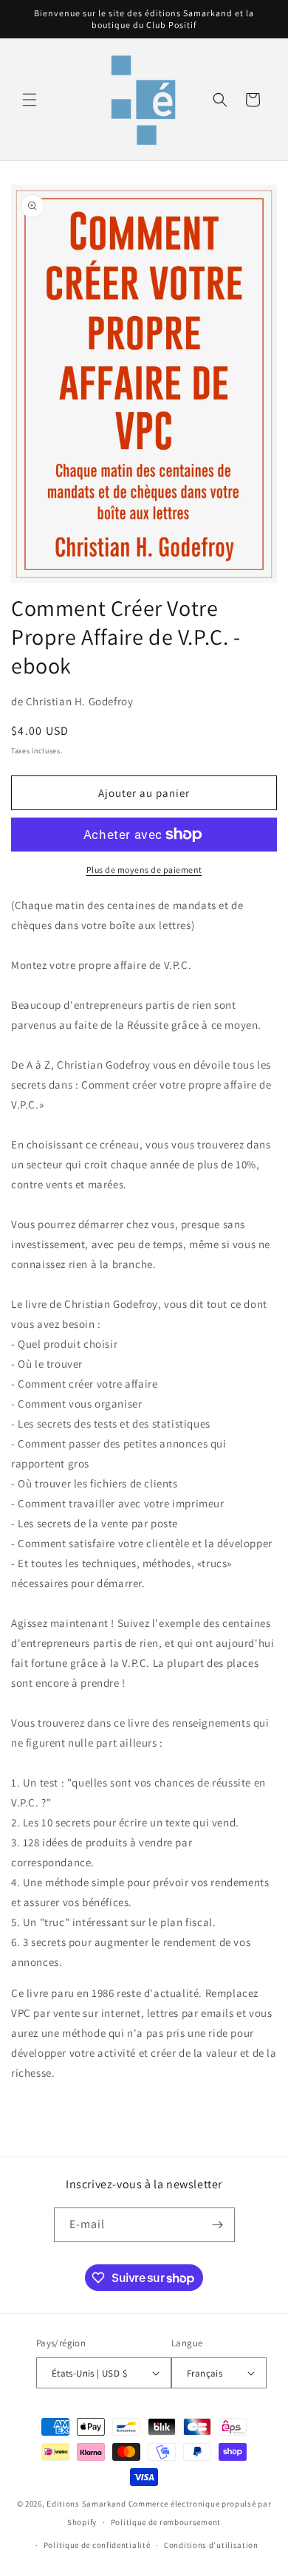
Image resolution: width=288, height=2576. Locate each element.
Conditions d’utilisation (211, 2545)
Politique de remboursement (166, 2522)
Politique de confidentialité (97, 2545)
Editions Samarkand (86, 2504)
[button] (30, 100)
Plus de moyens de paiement (144, 870)
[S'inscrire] (218, 2225)
